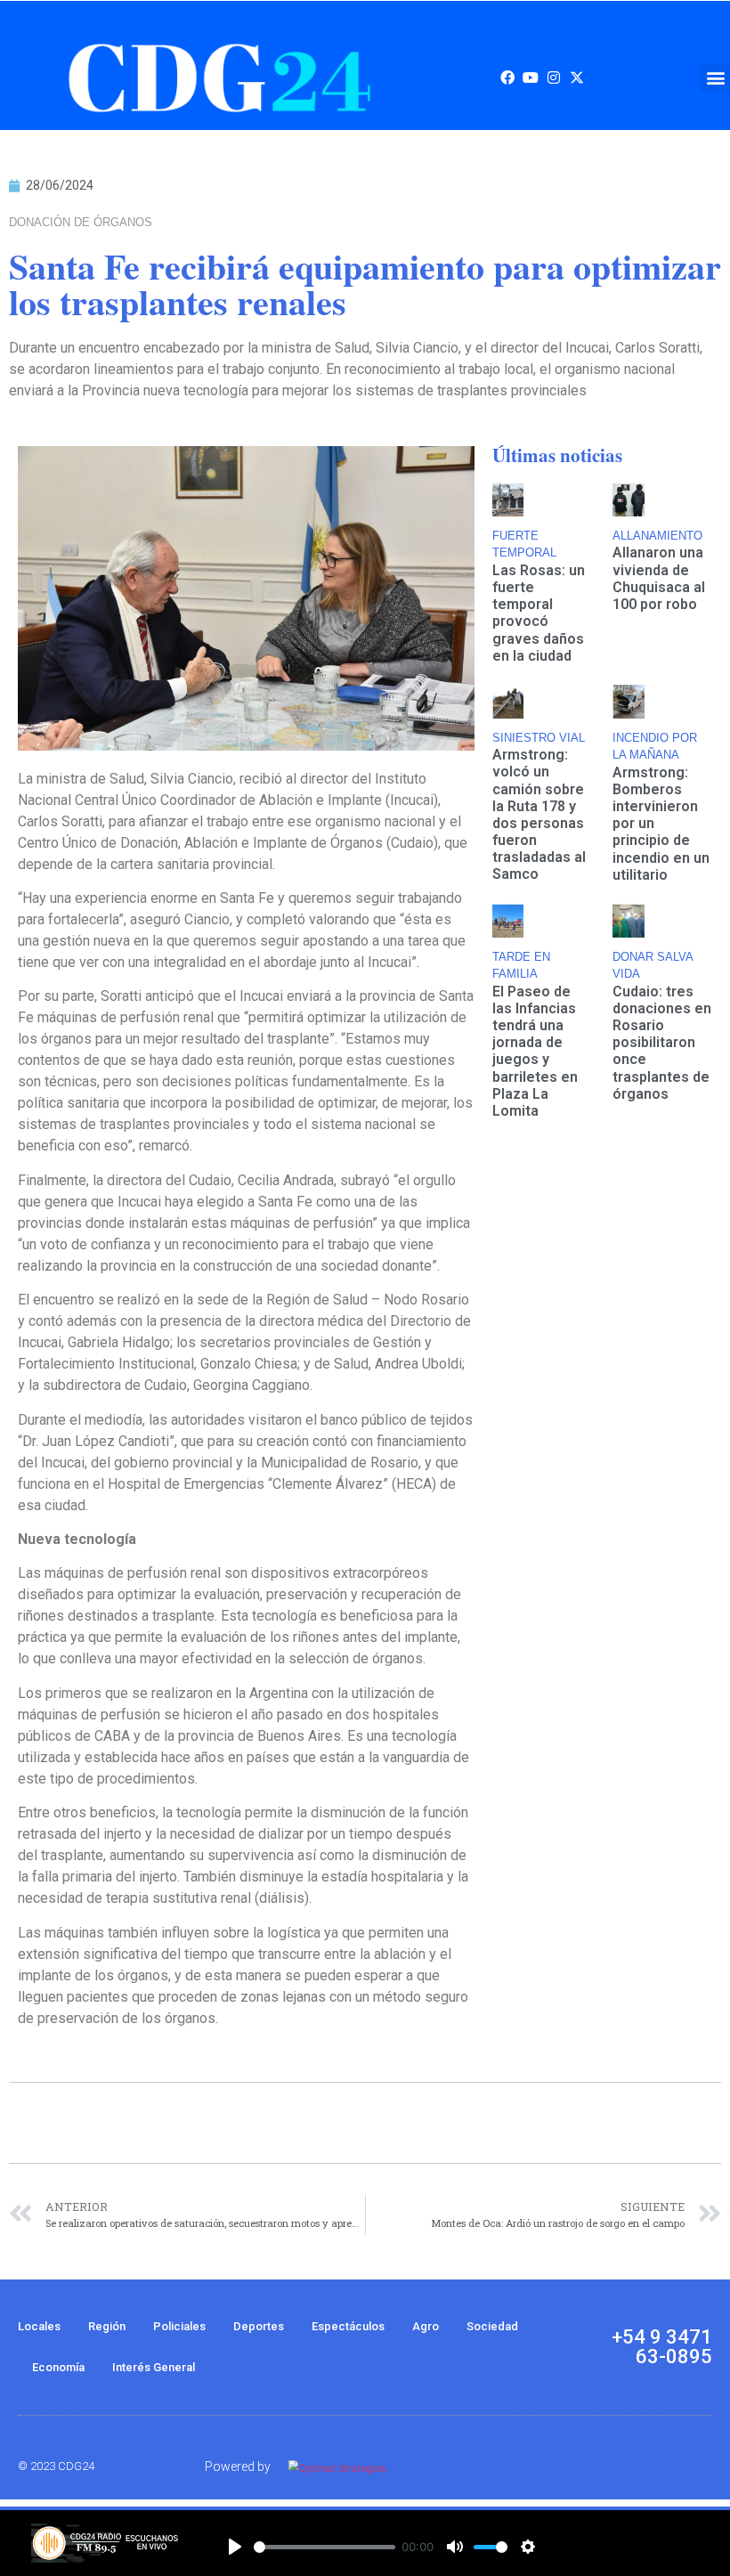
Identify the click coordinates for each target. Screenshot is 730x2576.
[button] (715, 78)
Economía (58, 2367)
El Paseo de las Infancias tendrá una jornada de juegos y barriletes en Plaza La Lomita (535, 1051)
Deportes (259, 2326)
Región (107, 2326)
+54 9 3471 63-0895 (662, 2347)
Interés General (154, 2367)
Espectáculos (348, 2326)
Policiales (179, 2326)
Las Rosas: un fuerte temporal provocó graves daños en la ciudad (539, 613)
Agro (426, 2326)
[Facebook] (507, 77)
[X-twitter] (577, 77)
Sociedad (492, 2326)
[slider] (324, 2547)
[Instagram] (554, 77)
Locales (39, 2326)
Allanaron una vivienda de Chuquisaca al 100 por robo (659, 578)
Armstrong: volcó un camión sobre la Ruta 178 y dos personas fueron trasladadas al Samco (539, 814)
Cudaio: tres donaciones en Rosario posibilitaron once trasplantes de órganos (662, 1043)
